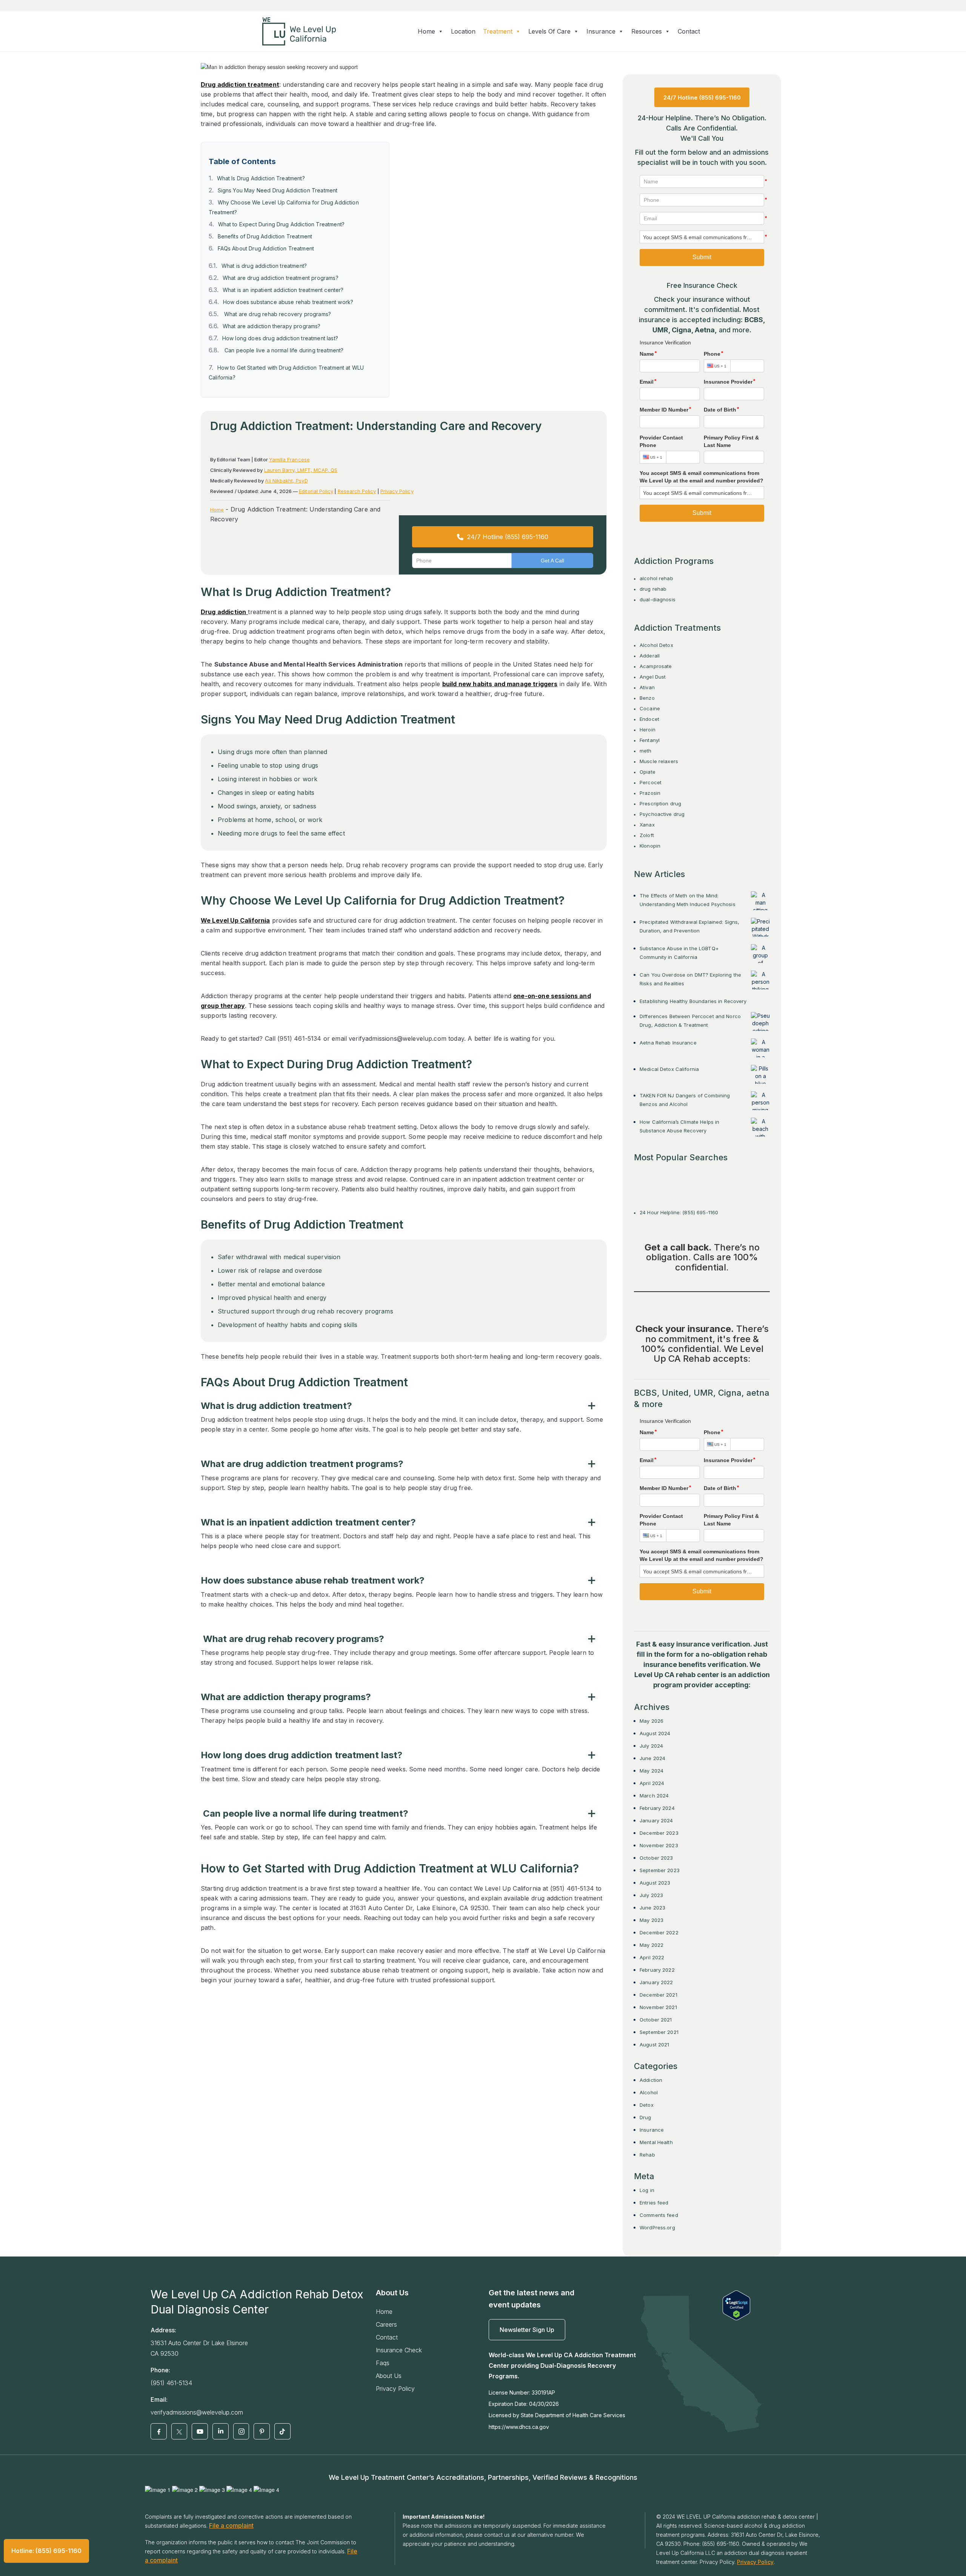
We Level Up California (235, 920)
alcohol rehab (656, 578)
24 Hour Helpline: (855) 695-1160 (679, 1212)
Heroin (648, 730)
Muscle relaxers (659, 761)
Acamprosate (656, 666)
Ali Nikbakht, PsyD (286, 481)
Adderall (650, 656)
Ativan (647, 687)
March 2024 (654, 1796)
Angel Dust (653, 677)
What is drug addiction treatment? (264, 266)
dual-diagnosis (658, 599)
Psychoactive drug (662, 814)
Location (463, 31)
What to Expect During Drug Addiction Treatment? (281, 224)
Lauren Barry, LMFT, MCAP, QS (301, 470)
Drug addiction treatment (240, 84)
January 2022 (656, 1982)
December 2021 (658, 1995)
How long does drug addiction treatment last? (280, 338)
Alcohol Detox (656, 645)
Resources (647, 31)
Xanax (647, 825)
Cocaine (650, 708)
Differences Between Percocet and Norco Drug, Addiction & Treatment (690, 1021)
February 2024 (657, 1808)
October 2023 (656, 1858)
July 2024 (651, 1746)
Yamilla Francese (289, 459)
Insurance (652, 2130)
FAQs (383, 2363)
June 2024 (652, 1758)
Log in (647, 2190)
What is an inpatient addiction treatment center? (283, 290)
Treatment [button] (498, 31)
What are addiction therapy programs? (272, 326)
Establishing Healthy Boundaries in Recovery (693, 1001)
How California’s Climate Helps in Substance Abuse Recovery (679, 1126)
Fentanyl (650, 740)
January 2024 (656, 1820)
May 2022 (651, 1945)
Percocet (651, 782)
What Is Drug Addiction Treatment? (261, 178)
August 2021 (654, 2045)
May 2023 (651, 1920)
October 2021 (656, 2020)
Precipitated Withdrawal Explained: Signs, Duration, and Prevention (689, 926)
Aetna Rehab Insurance (668, 1043)
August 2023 (655, 1883)
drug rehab (653, 589)
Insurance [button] (601, 31)
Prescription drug (660, 803)
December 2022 (659, 1932)
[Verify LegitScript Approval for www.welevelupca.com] (736, 2305)
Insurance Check (399, 2350)
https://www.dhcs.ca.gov (519, 2427)
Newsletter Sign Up (527, 2330)
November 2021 (658, 2007)
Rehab (647, 2155)
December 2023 (659, 1833)
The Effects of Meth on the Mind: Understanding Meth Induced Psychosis (688, 900)
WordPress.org (657, 2227)
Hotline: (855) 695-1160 (46, 2551)
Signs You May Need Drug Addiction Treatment (278, 190)
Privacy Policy (397, 491)
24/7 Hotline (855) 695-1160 (508, 537)
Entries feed (654, 2203)
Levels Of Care (549, 31)
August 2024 (655, 1733)
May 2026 (651, 1721)
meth (646, 751)
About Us (389, 2376)
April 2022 (652, 1957)
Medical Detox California (669, 1069)
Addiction (651, 2080)
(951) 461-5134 (171, 2383)
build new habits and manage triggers (500, 684)
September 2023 (660, 1870)
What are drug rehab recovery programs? (277, 314)
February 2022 (657, 1970)
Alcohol (649, 2092)
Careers (386, 2324)
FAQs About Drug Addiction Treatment (266, 248)
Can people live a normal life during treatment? (283, 350)
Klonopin (650, 846)
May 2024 (651, 1771)
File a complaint (231, 2525)
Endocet (649, 719)
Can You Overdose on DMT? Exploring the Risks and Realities (690, 979)
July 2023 (651, 1895)
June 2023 (652, 1908)
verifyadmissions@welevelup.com (197, 2412)
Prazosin (650, 793)
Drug (645, 2117)
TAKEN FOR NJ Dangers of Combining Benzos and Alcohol (685, 1100)
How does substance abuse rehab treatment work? (288, 302)
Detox (647, 2105)
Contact (689, 31)
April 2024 (652, 1783)
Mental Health (656, 2142)
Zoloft (647, 835)
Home (426, 31)
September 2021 (659, 2032)
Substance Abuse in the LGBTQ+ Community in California (679, 953)
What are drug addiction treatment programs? (281, 278)
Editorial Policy (316, 491)
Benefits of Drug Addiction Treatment (265, 236)
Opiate (648, 772)
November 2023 (659, 1845)
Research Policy (357, 491)
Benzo (647, 698)
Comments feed (659, 2215)
